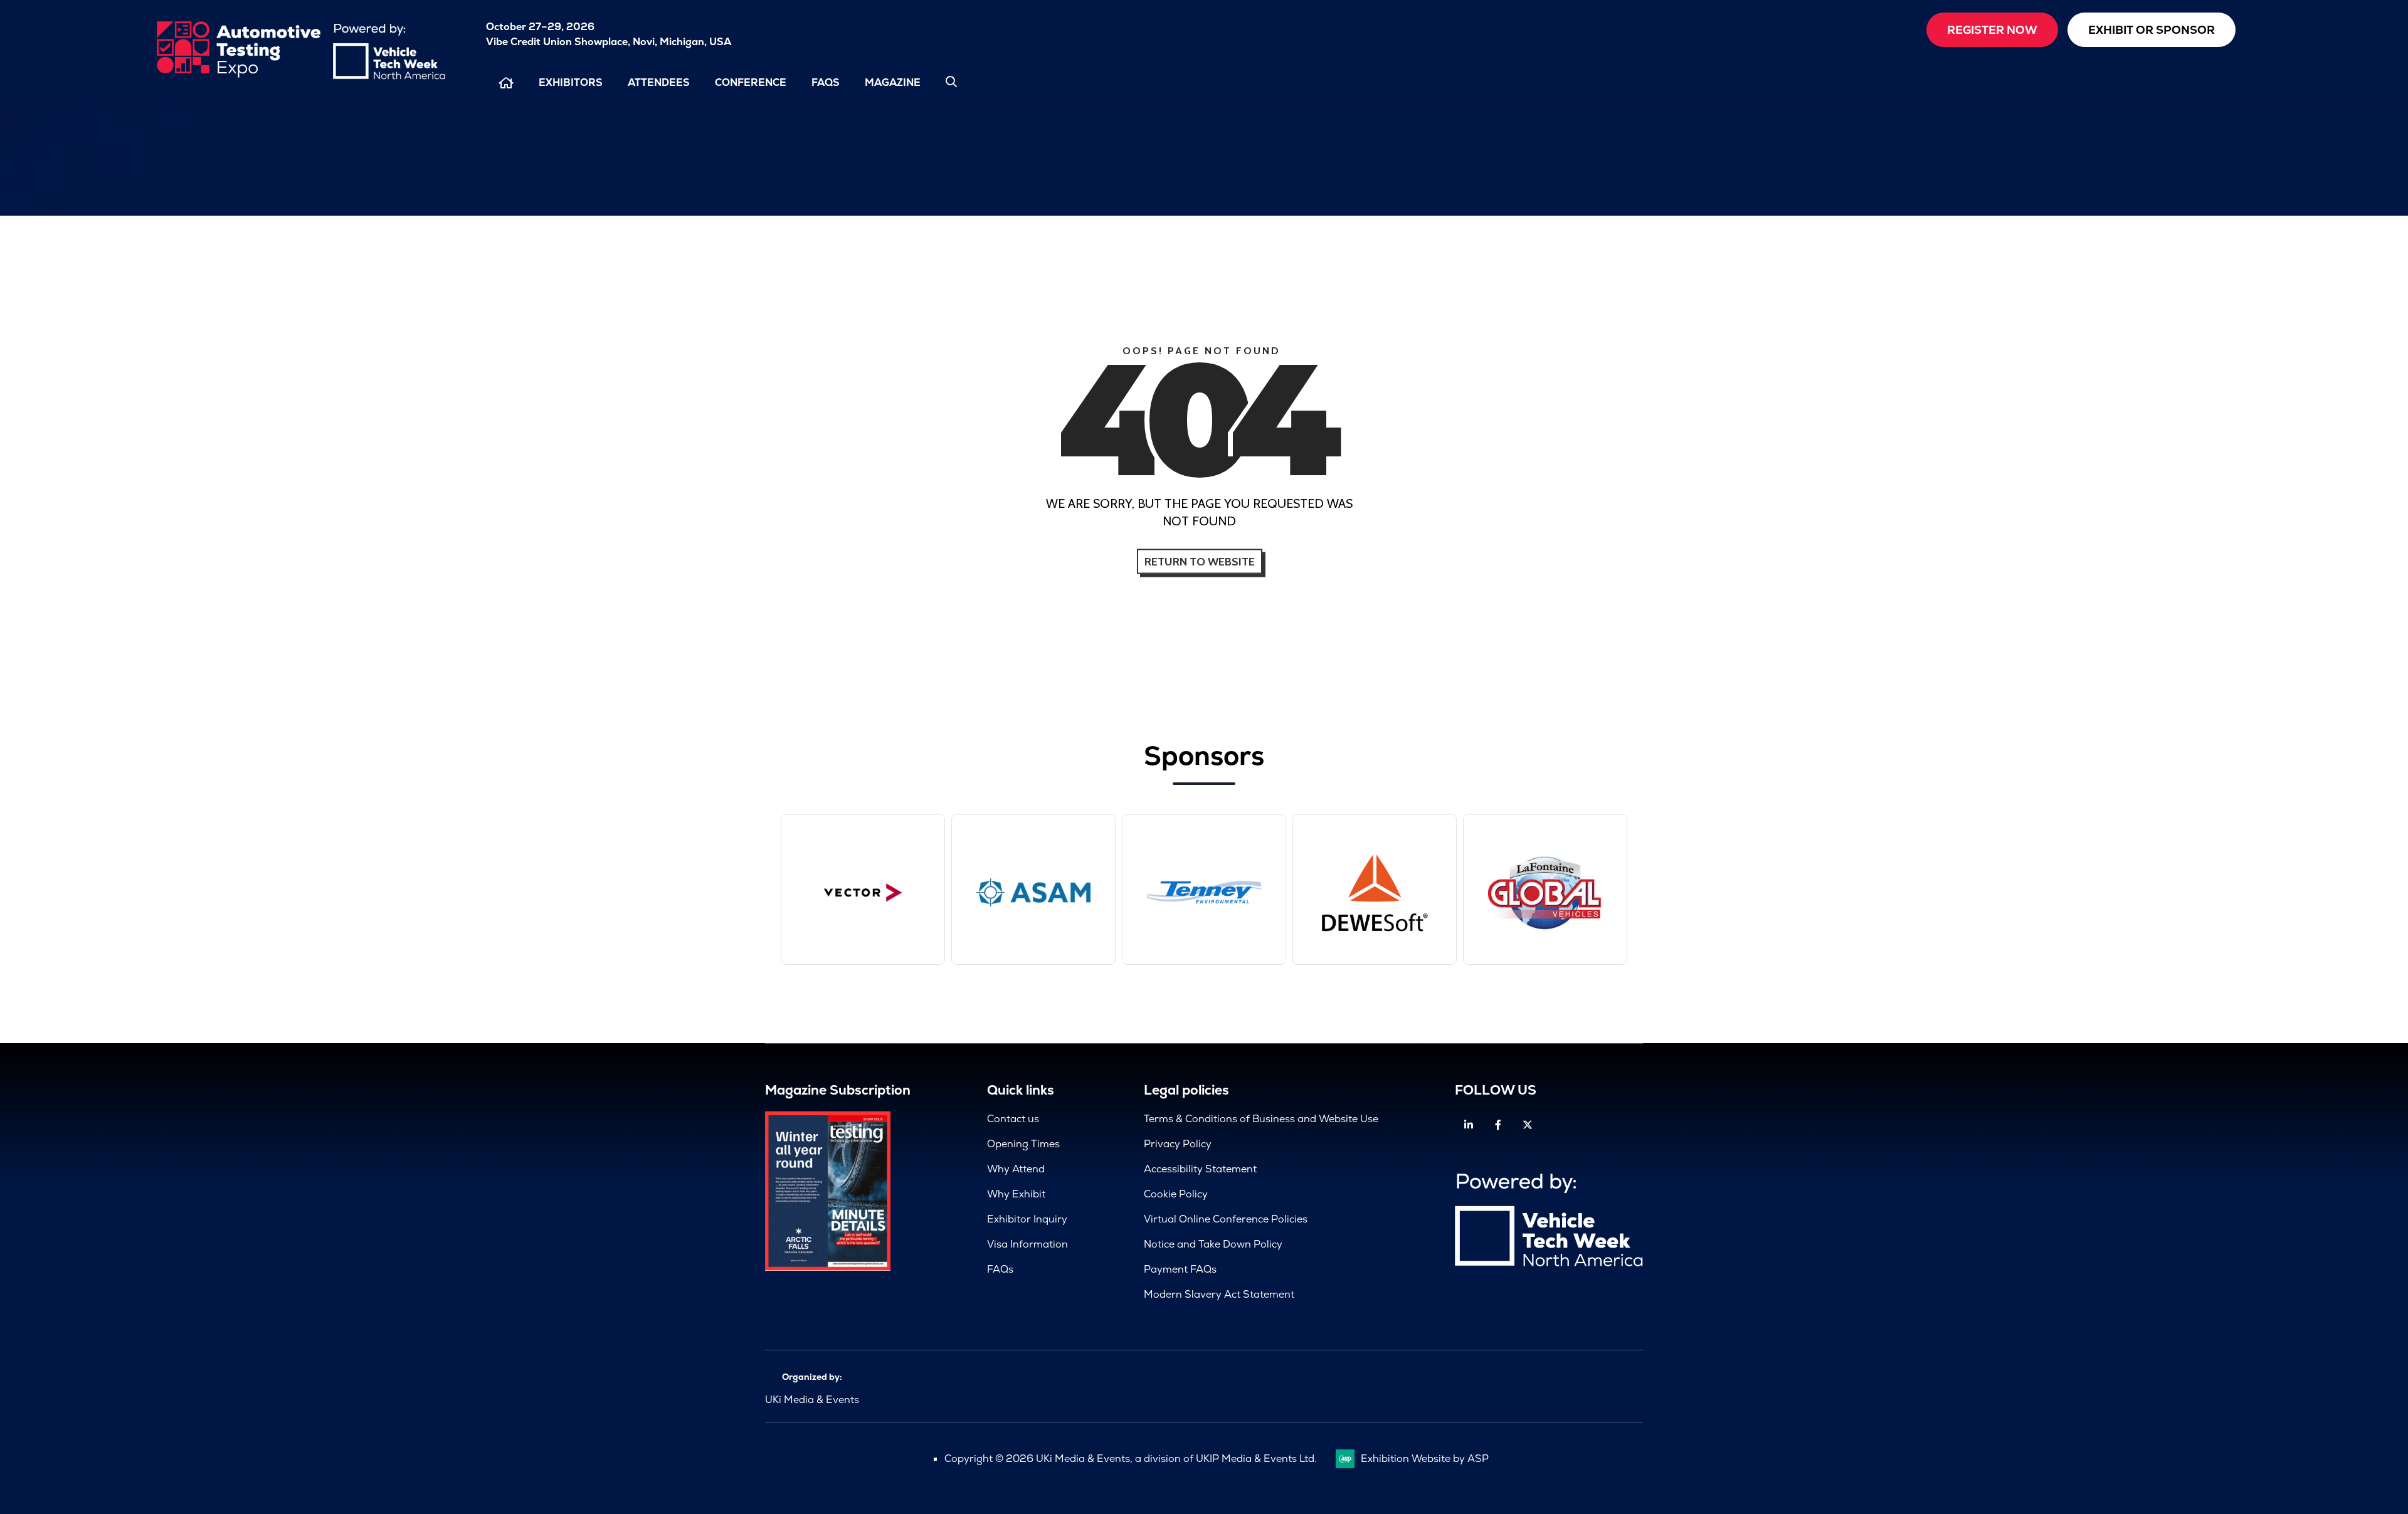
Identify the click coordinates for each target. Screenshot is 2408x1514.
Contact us (1013, 1119)
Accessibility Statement (1200, 1169)
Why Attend (1016, 1169)
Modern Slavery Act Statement (1219, 1294)
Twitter (1527, 1125)
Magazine (893, 82)
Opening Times (1023, 1144)
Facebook (1498, 1125)
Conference (751, 82)
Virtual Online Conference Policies (1226, 1219)
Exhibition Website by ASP (1425, 1459)
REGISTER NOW (1992, 30)
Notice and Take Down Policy (1213, 1244)
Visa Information (1027, 1244)
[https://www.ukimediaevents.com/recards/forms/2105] (828, 1267)
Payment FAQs (1180, 1269)
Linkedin (1468, 1125)
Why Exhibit (1016, 1194)
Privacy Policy (1178, 1144)
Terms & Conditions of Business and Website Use (1261, 1119)
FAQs (826, 82)
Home (506, 83)
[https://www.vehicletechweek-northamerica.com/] (389, 76)
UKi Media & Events (812, 1400)
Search (951, 81)
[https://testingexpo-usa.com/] (238, 75)
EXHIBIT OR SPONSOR (2152, 30)
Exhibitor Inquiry (1027, 1219)
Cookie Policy (1176, 1194)
